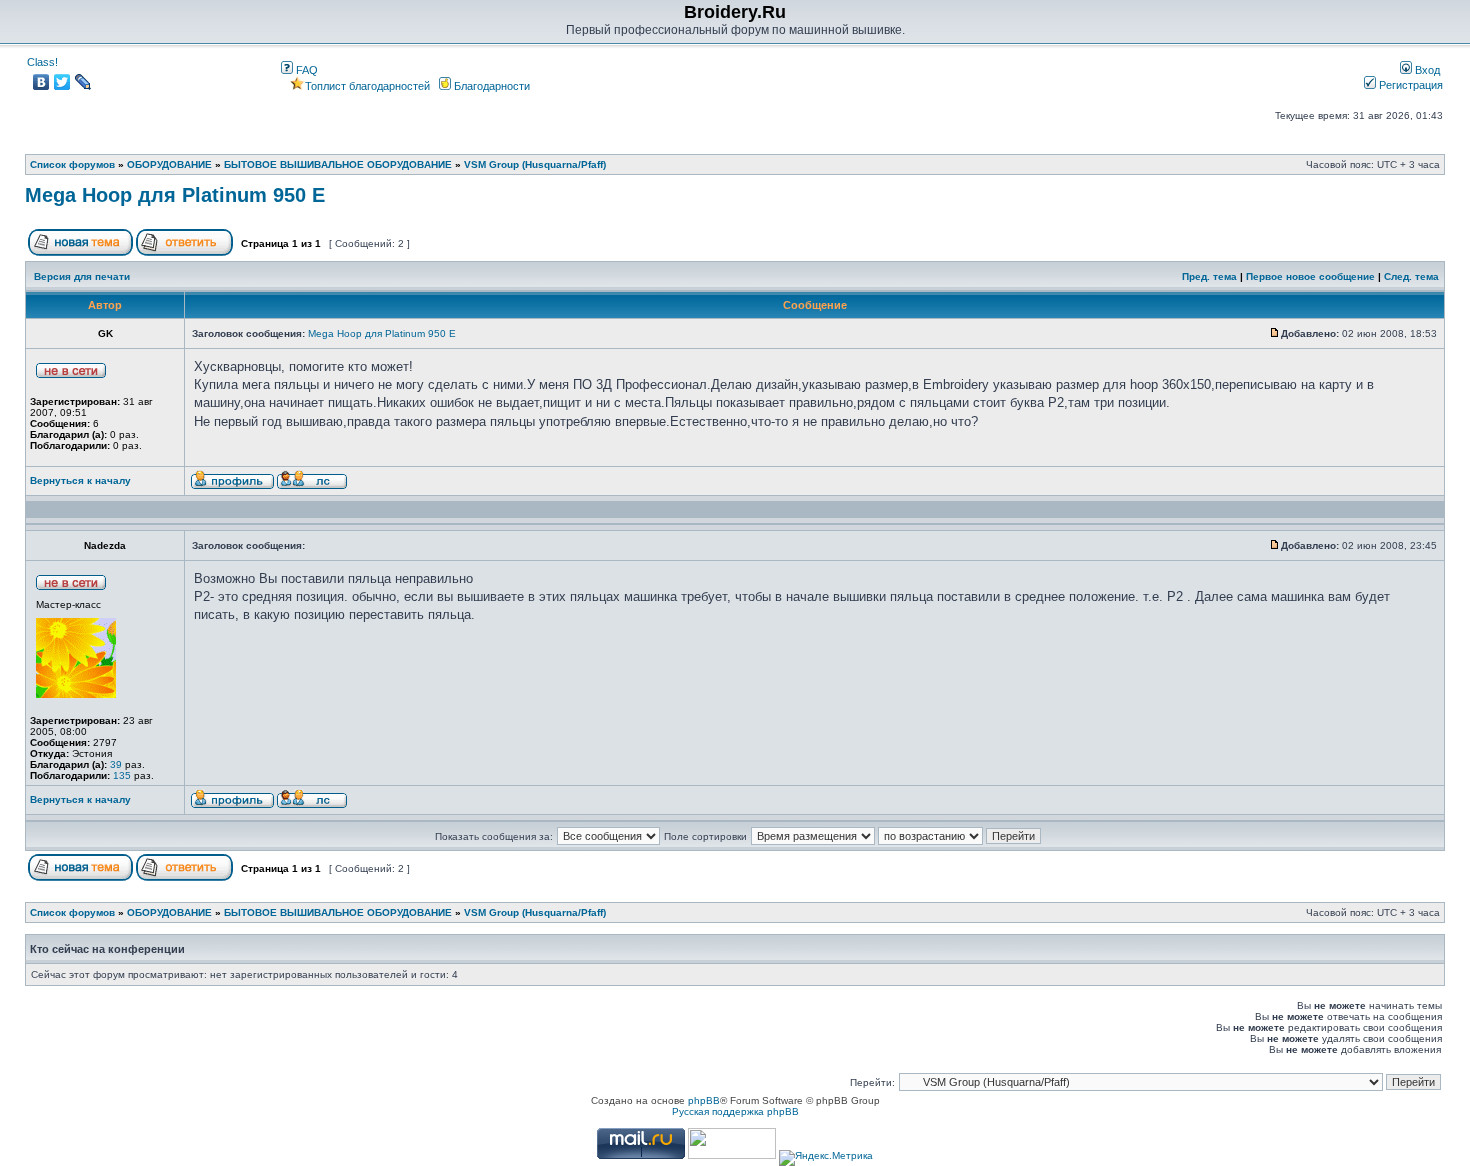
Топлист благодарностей (367, 86)
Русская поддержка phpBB (735, 1111)
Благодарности (490, 86)
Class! (42, 62)
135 (122, 775)
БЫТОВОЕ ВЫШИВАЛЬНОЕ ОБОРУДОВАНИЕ (338, 164)
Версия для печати (82, 276)
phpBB (704, 1100)
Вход (1426, 70)
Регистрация (1409, 85)
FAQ (305, 70)
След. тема (1411, 276)
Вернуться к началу (80, 480)
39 (116, 764)
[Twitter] (62, 82)
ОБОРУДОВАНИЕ (169, 164)
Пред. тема (1209, 276)
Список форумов (72, 164)
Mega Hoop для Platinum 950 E (175, 195)
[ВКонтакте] (41, 82)
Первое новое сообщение (1310, 276)
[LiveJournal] (83, 82)
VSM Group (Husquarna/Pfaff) (535, 164)
